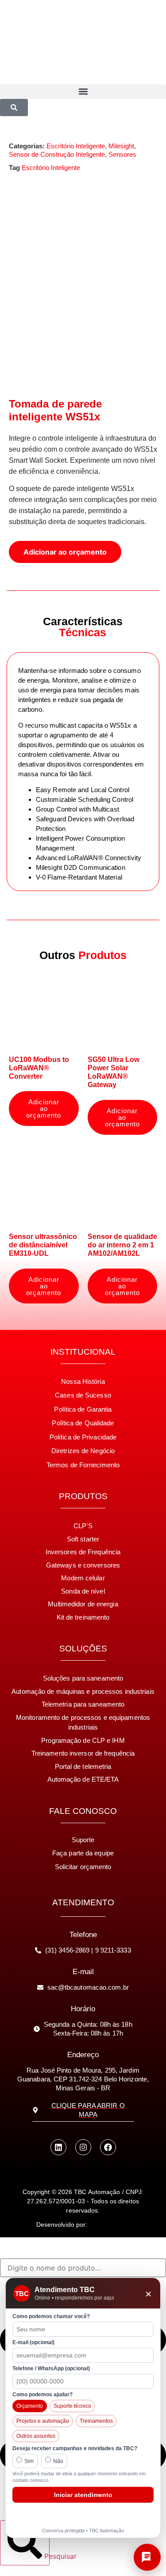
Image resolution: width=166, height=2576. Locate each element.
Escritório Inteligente (76, 146)
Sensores (122, 154)
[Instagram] (83, 2147)
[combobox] (83, 2268)
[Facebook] (108, 2147)
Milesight (121, 146)
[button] (83, 92)
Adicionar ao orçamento (65, 552)
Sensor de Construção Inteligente (57, 154)
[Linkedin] (58, 2147)
